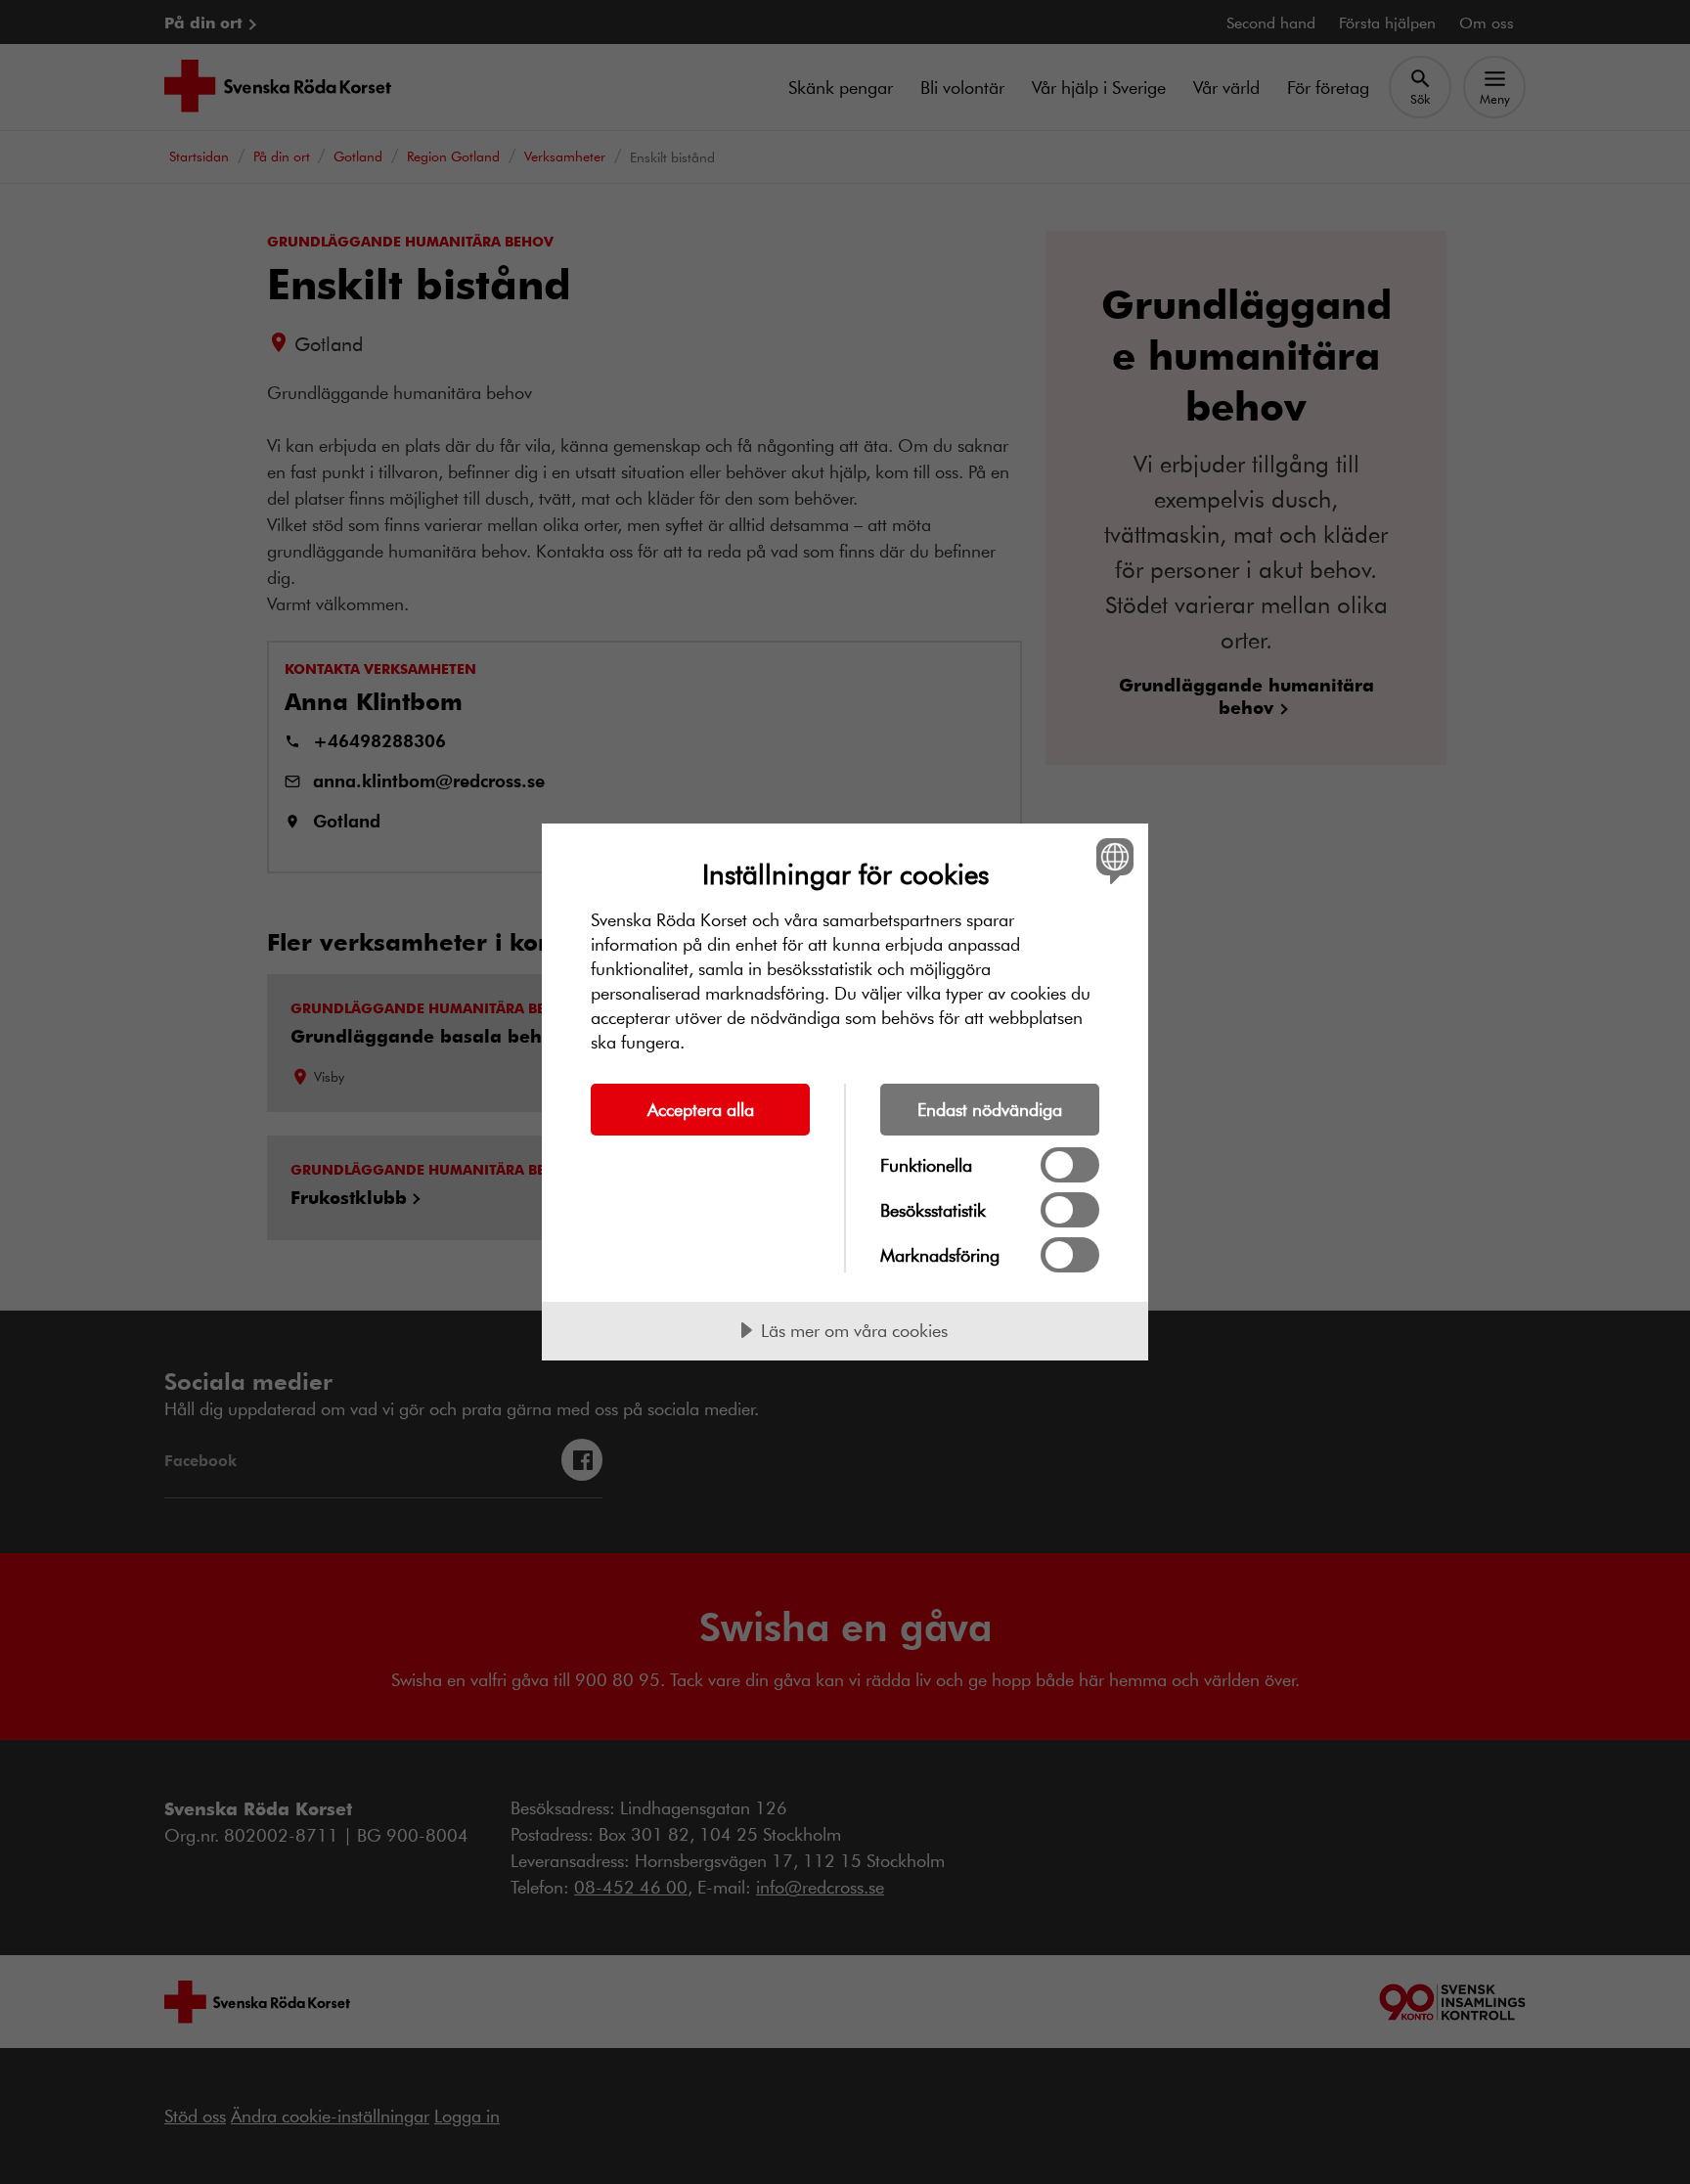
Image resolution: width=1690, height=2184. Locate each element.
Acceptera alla (701, 1109)
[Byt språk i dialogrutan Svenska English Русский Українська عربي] (1112, 860)
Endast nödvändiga (990, 1109)
